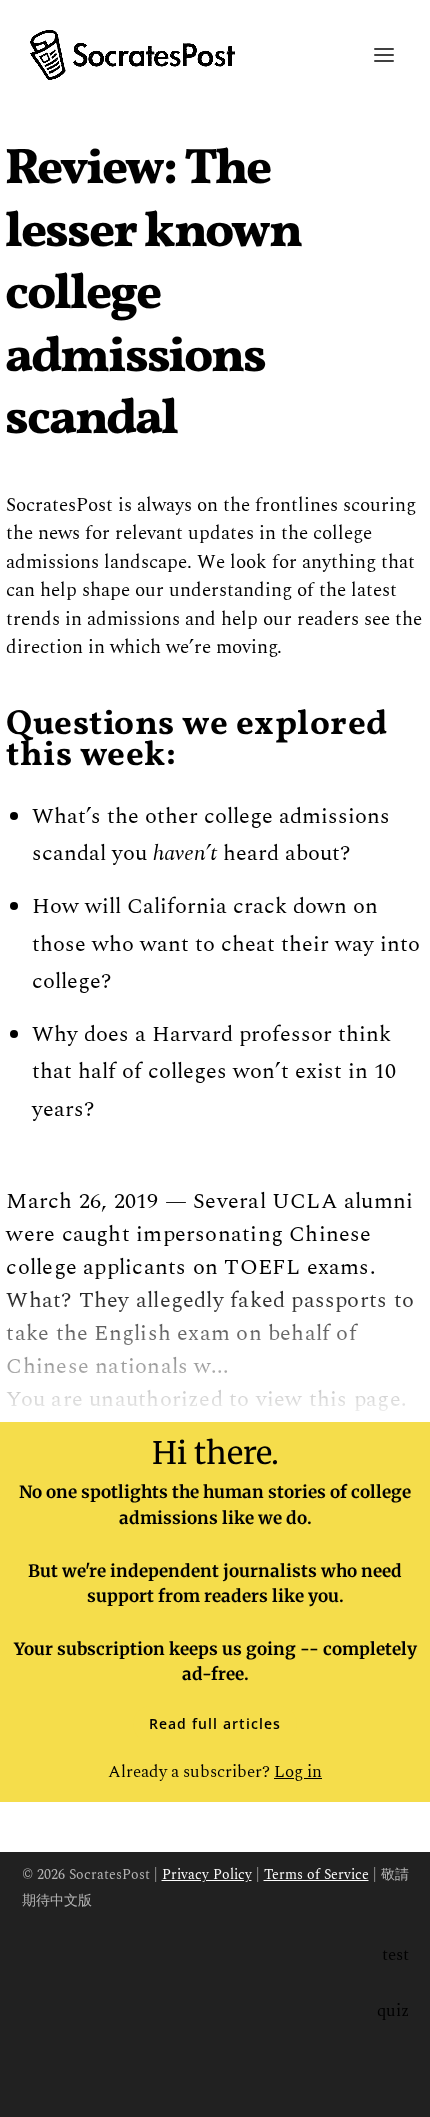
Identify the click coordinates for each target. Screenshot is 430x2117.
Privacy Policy (207, 1874)
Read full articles (215, 1723)
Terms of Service (316, 1874)
